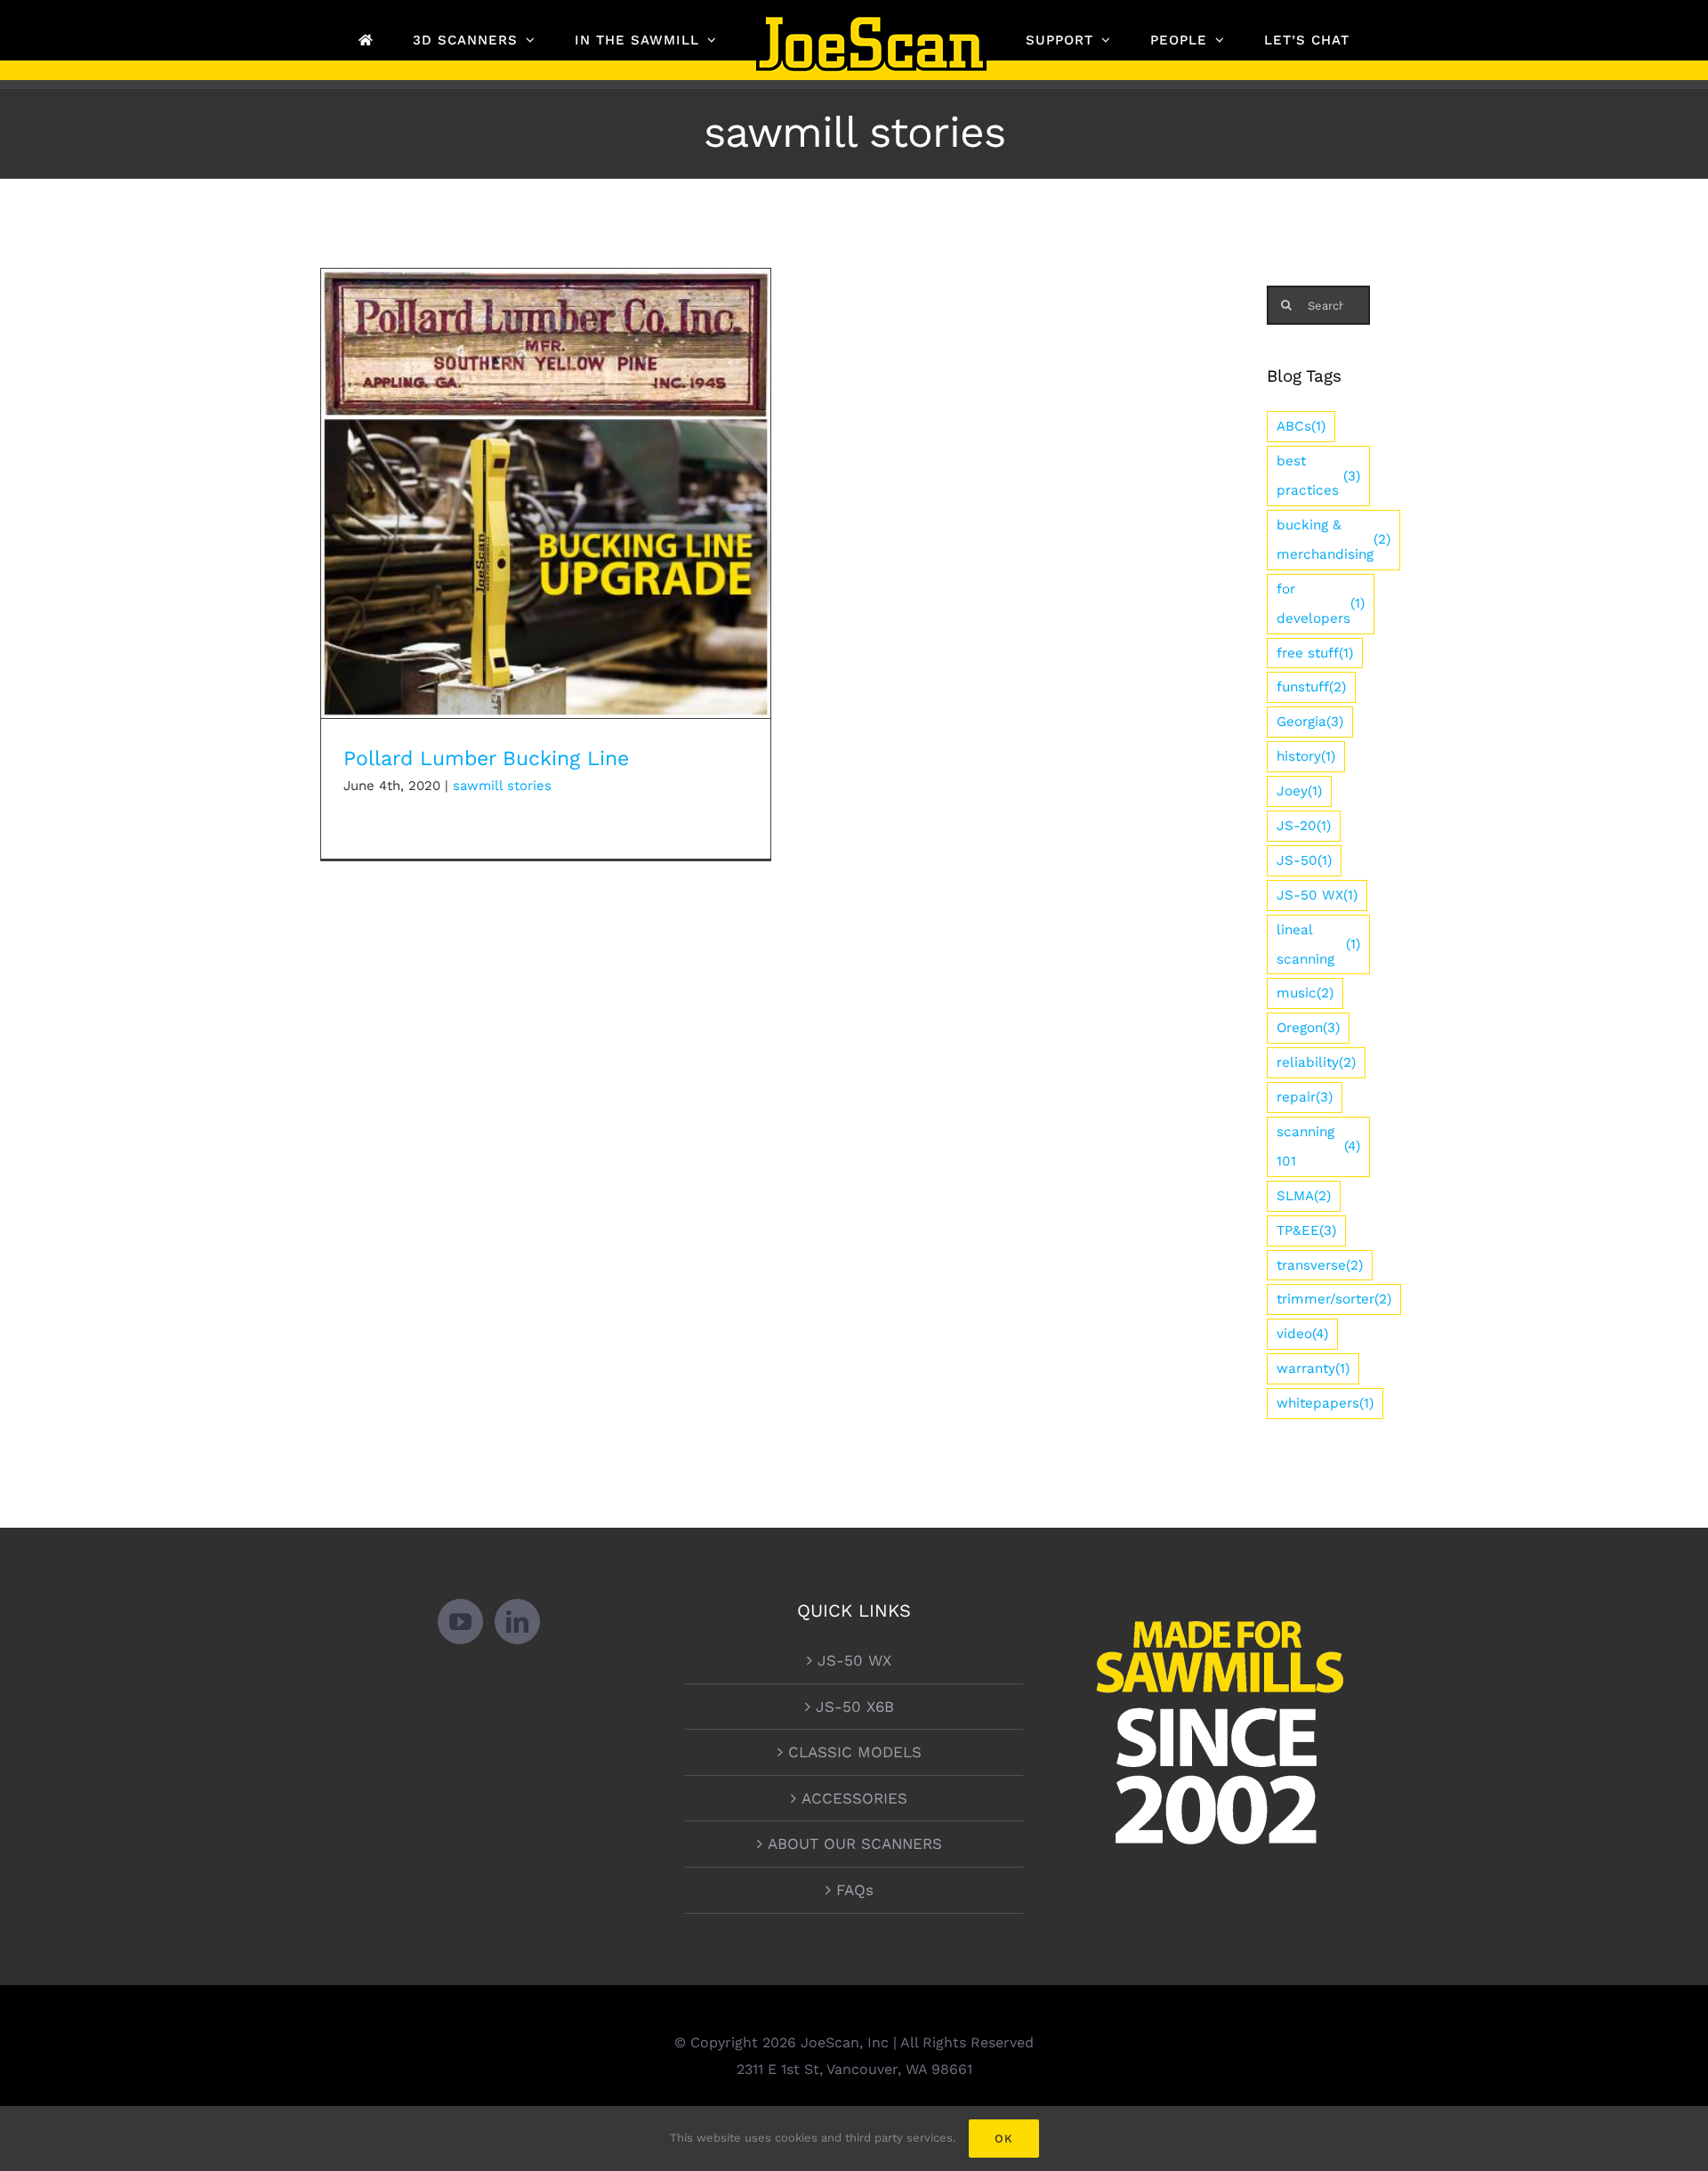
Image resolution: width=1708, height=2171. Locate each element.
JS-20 (1304, 826)
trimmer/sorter (1334, 1299)
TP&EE (1306, 1231)
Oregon (1308, 1028)
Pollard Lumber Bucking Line (546, 478)
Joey (1299, 791)
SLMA (1304, 1196)
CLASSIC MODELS (855, 1752)
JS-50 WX (1317, 895)
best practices (1318, 476)
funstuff (1311, 687)
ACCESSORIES (854, 1798)
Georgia (1310, 722)
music (1305, 993)
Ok (1004, 2139)
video (1302, 1334)
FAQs (855, 1890)
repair (1305, 1097)
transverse (1320, 1265)
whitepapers (1325, 1403)
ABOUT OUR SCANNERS (855, 1844)
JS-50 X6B (855, 1707)
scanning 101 (1318, 1146)
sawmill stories (502, 786)
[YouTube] (460, 1622)
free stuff (1315, 653)
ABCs (1301, 426)
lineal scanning (1318, 944)
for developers (1321, 604)
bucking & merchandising (1333, 540)
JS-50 (1304, 860)
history (1306, 756)
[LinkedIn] (517, 1622)
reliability (1316, 1062)
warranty (1313, 1368)
